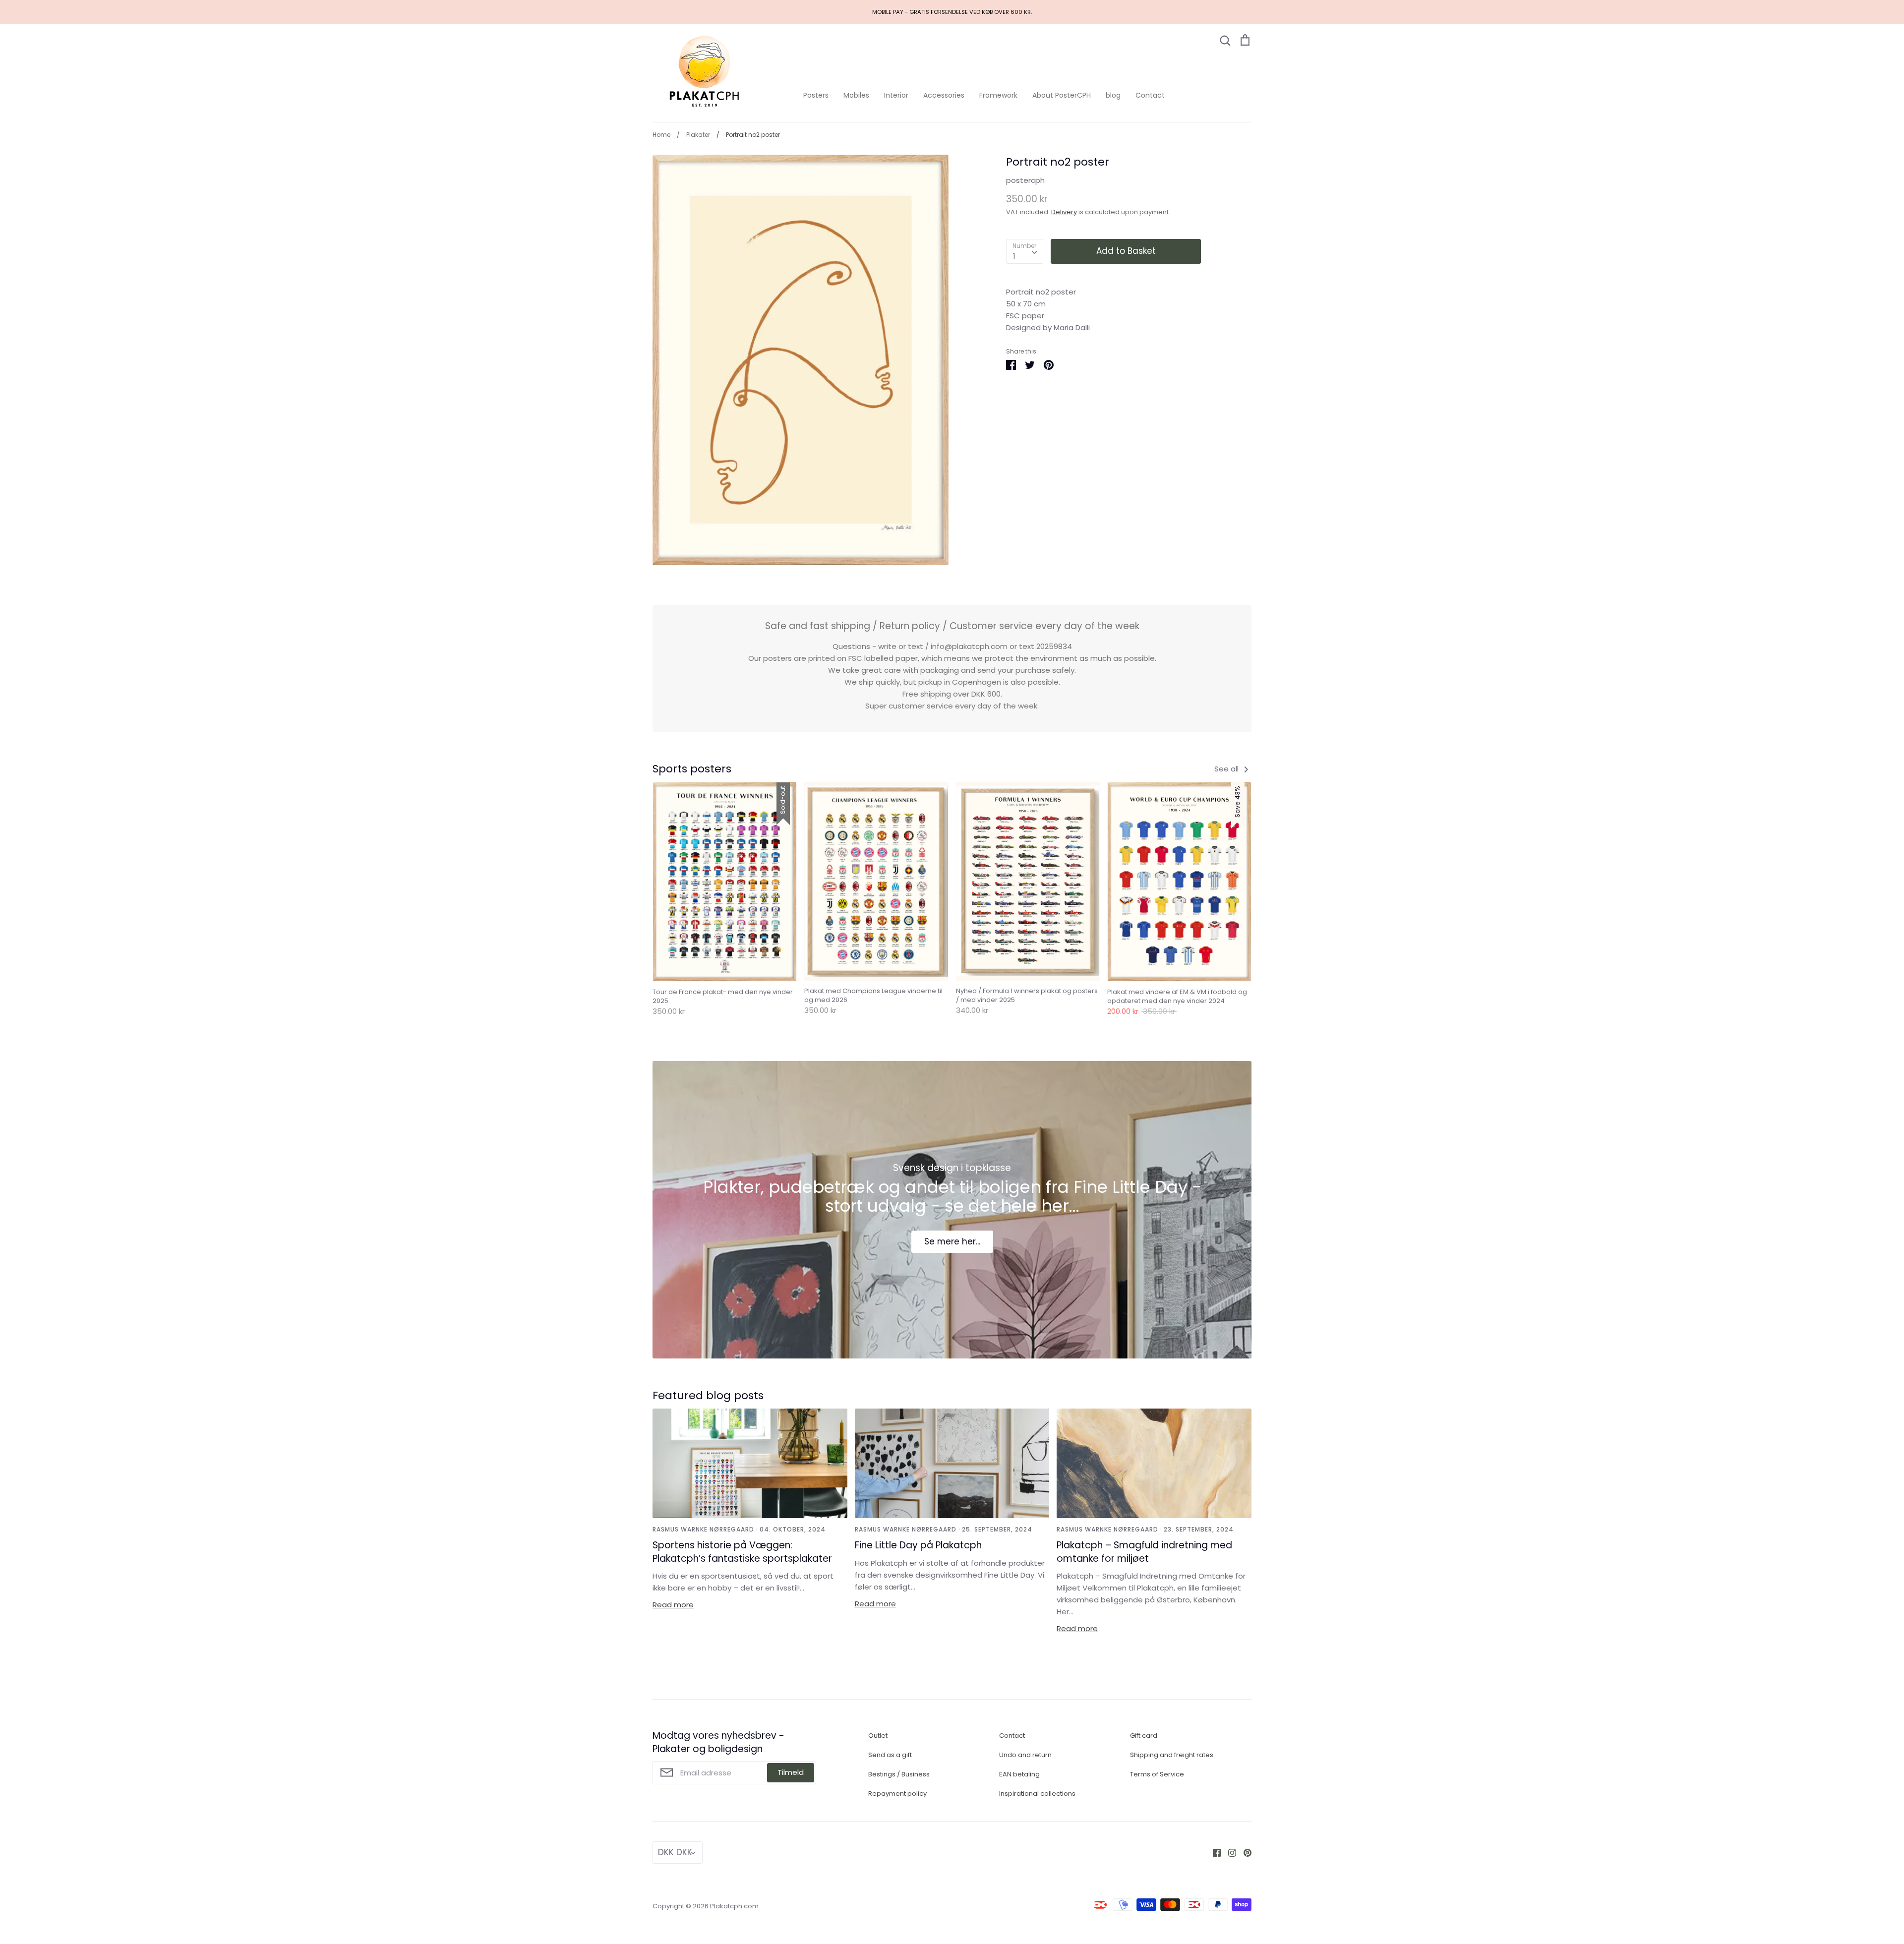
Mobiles (856, 95)
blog (1113, 95)
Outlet (878, 1736)
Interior (896, 95)
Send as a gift (890, 1755)
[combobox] (1025, 251)
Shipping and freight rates (1172, 1755)
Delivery (1064, 212)
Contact (1150, 95)
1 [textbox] (1014, 256)
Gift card (1144, 1736)
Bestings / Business (899, 1774)
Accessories (944, 95)
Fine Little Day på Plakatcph (918, 1545)
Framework (998, 95)
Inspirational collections (1037, 1794)
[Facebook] (1213, 1852)
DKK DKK (675, 1852)
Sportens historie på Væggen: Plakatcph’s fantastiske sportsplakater (742, 1552)
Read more (673, 1605)
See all (1227, 769)
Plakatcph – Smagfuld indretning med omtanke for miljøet (1144, 1552)
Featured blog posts (708, 1395)
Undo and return (1025, 1755)
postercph (1025, 180)
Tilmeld (791, 1772)
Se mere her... (952, 1241)
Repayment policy (897, 1794)
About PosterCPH (1062, 95)
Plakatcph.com (734, 1906)
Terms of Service (1157, 1774)
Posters (816, 95)
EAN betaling (1019, 1774)
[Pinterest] (1244, 1852)
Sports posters (692, 769)
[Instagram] (1228, 1852)
